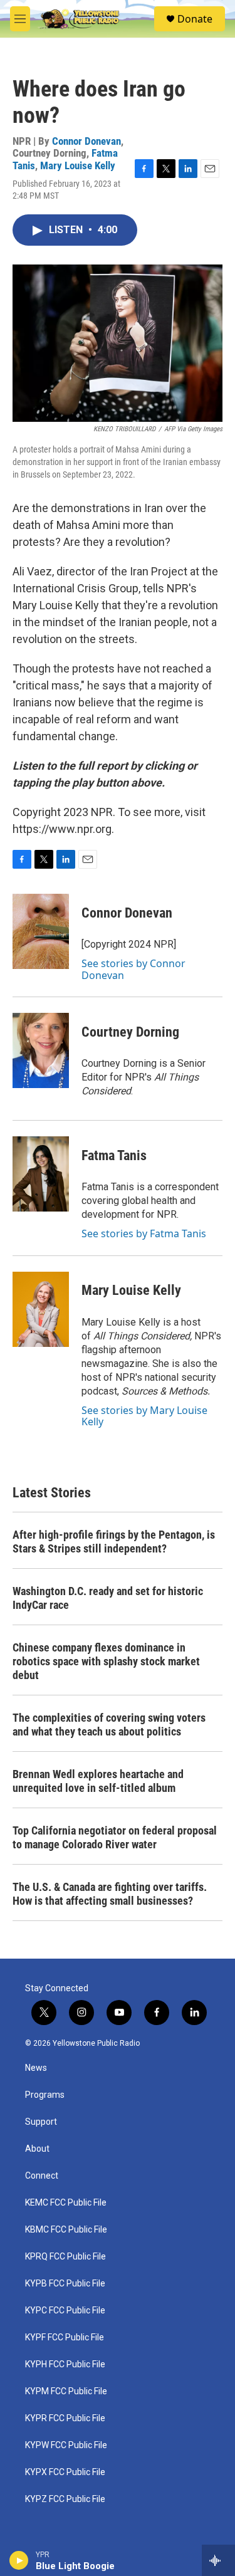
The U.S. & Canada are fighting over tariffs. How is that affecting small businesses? (110, 1894)
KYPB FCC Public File (65, 2284)
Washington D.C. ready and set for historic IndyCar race (108, 1598)
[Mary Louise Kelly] (41, 1309)
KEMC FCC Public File (66, 2203)
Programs (45, 2095)
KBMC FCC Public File (66, 2230)
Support (41, 2122)
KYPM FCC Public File (66, 2391)
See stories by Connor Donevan (133, 969)
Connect (42, 2176)
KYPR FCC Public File (65, 2418)
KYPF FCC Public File (65, 2338)
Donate (195, 19)
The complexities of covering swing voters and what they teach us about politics (109, 1725)
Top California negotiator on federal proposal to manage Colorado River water (115, 1837)
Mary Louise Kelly (78, 165)
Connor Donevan (86, 141)
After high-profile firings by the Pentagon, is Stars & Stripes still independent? (114, 1542)
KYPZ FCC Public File (65, 2499)
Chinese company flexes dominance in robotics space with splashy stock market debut (106, 1661)
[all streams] (218, 2560)
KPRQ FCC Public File (65, 2257)
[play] (19, 2560)
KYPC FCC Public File (65, 2311)
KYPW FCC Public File (66, 2445)
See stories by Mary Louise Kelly (144, 1416)
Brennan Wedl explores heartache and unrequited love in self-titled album (98, 1781)
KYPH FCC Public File (65, 2364)
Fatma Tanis (114, 1155)
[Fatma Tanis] (41, 1174)
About (37, 2149)
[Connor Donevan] (41, 931)
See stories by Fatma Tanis (144, 1233)
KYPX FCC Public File (65, 2472)
